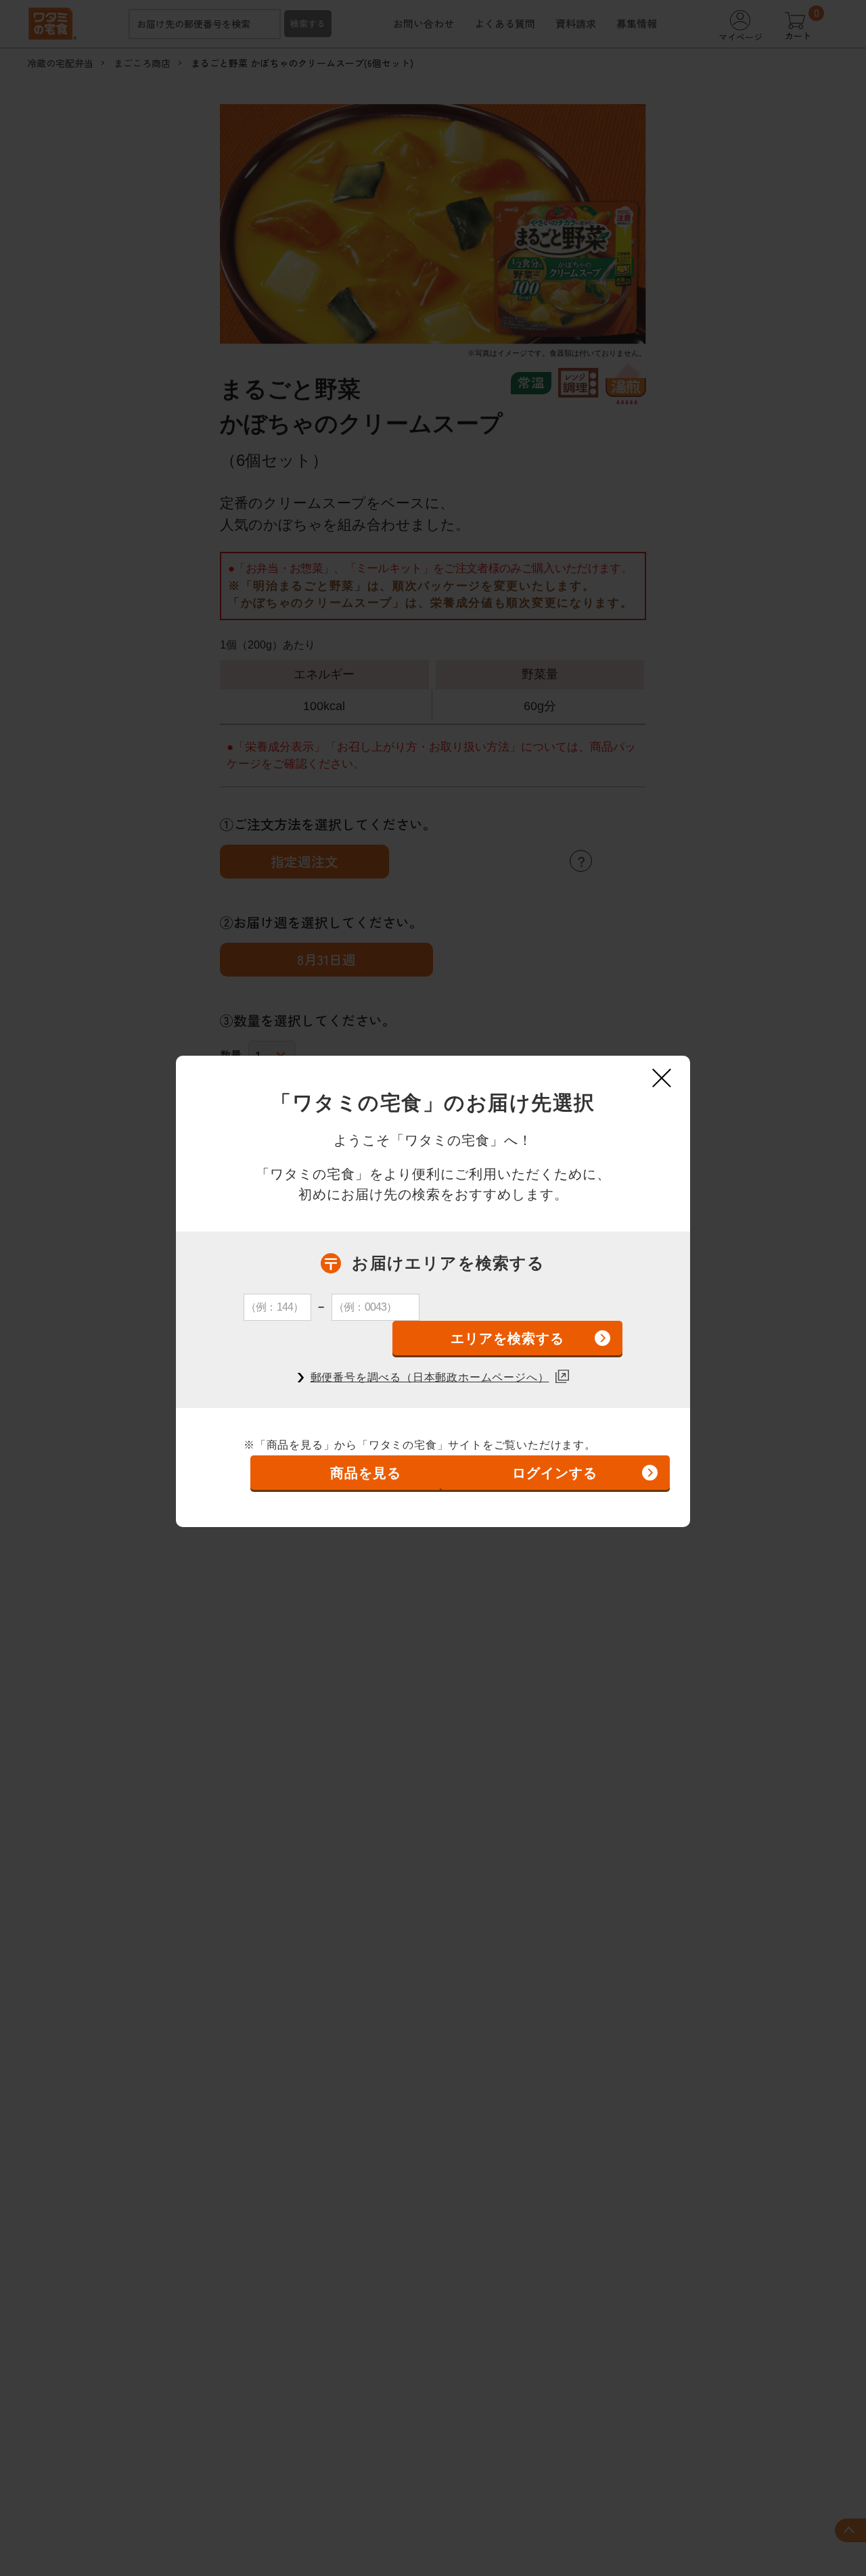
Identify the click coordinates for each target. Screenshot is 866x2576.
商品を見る (366, 1473)
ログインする (555, 1473)
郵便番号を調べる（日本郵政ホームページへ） (430, 1377)
